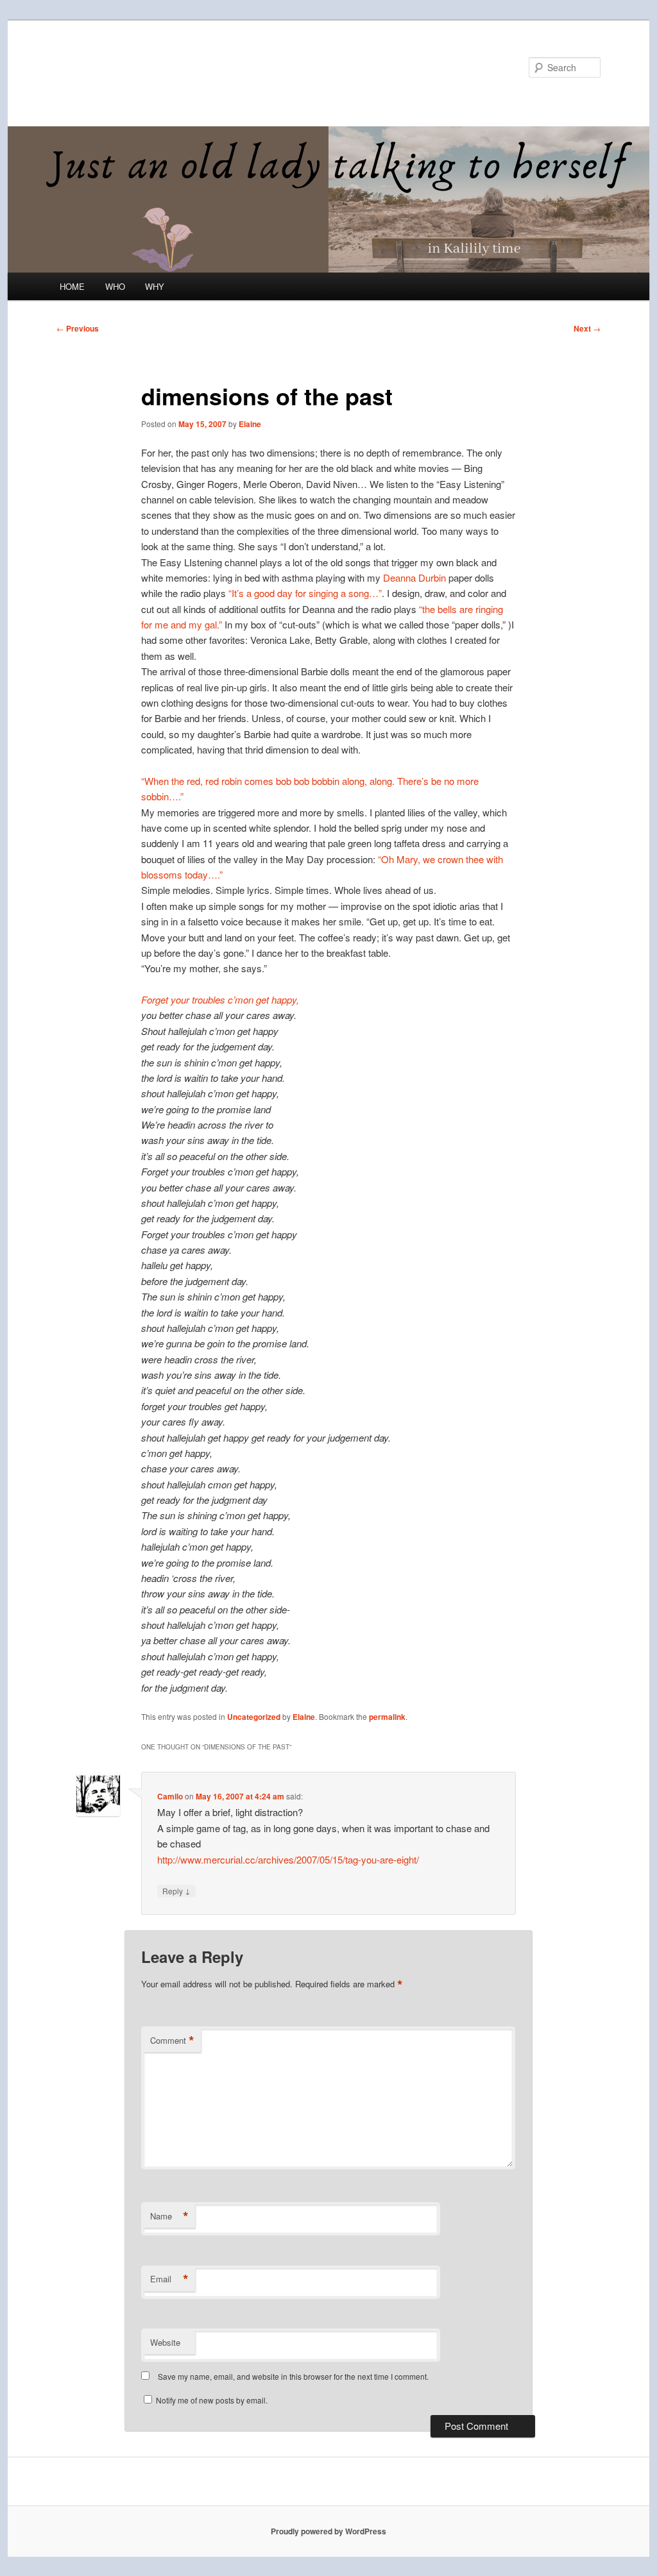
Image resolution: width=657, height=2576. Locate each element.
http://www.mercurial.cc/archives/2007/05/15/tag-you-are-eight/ (288, 1859)
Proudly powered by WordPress (328, 2531)
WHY (155, 286)
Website (165, 2342)
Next (587, 328)
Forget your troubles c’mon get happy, (220, 999)
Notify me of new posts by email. (212, 2400)
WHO (115, 286)
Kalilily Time (112, 67)
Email (169, 2279)
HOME (72, 286)
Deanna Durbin (414, 577)
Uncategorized (254, 1717)
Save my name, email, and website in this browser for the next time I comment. (293, 2376)
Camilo (170, 1796)
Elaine (250, 424)
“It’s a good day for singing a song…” (305, 593)
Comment (172, 2041)
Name (169, 2216)
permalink (387, 1717)
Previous (78, 328)
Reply (176, 1890)
